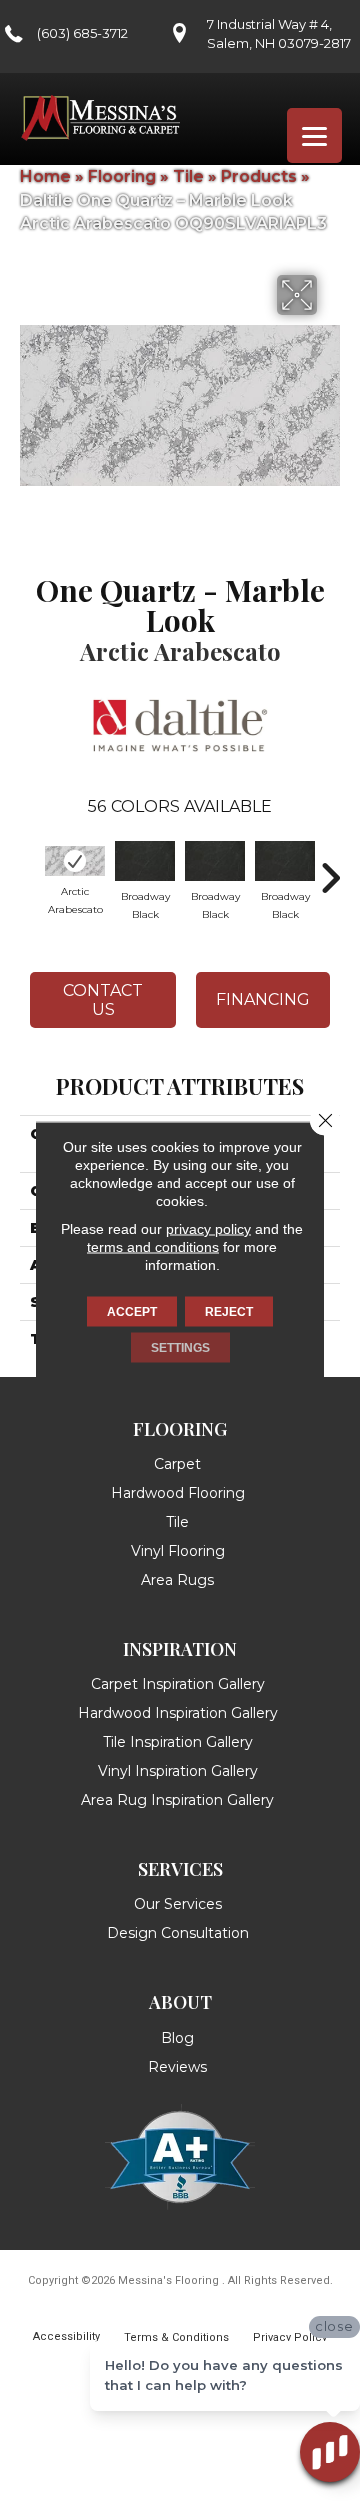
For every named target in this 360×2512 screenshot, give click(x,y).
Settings (180, 1348)
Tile (188, 176)
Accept (132, 1312)
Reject (229, 1312)
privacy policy (208, 1229)
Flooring (122, 176)
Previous (30, 868)
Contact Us (103, 1000)
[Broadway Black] (145, 861)
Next (330, 868)
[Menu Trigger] (314, 135)
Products (259, 176)
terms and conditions (153, 1247)
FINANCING (263, 999)
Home (45, 176)
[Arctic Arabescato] (75, 861)
